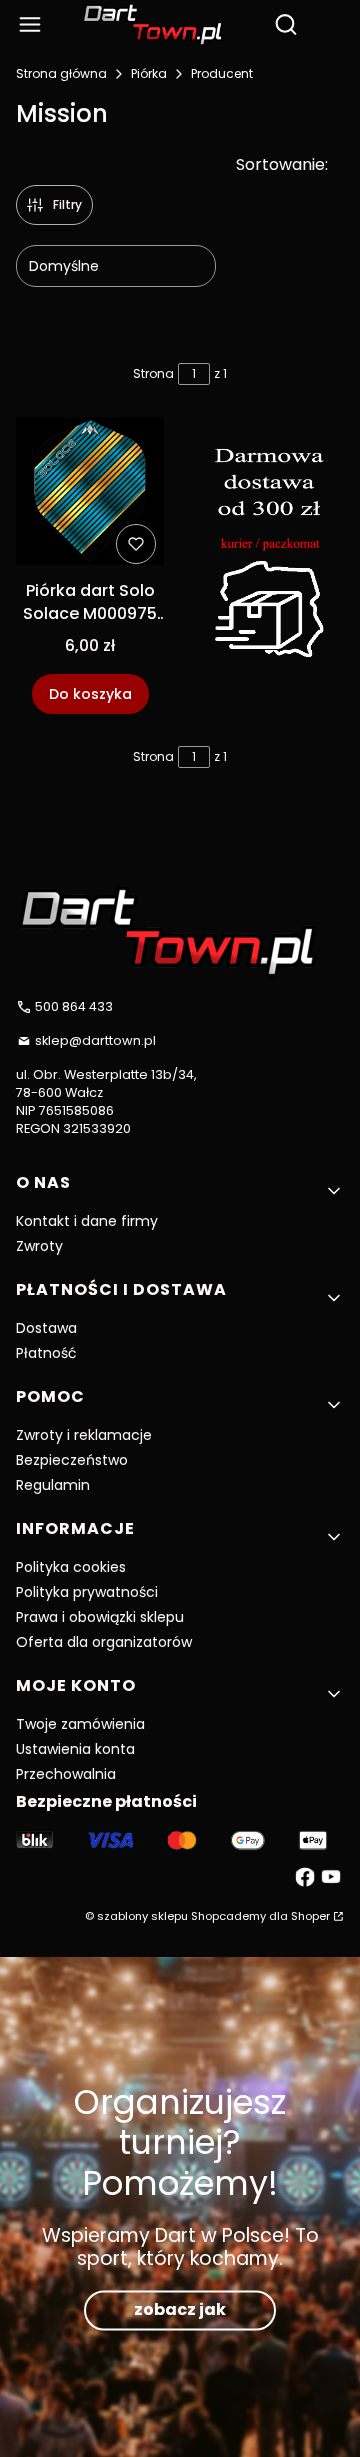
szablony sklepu (142, 1916)
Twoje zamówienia (80, 1724)
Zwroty (39, 1246)
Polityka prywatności (87, 1592)
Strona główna (61, 73)
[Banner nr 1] (270, 565)
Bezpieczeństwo (72, 1460)
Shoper (310, 1916)
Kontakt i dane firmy (87, 1221)
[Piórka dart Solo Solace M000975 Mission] (90, 494)
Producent (222, 73)
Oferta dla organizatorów (104, 1642)
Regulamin (53, 1485)
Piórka (149, 73)
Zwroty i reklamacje (84, 1435)
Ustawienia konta (75, 1749)
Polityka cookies (71, 1567)
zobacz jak (180, 2309)
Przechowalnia (66, 1774)
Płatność (46, 1353)
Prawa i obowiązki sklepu (100, 1617)
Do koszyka (90, 694)
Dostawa (46, 1328)
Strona (153, 373)
